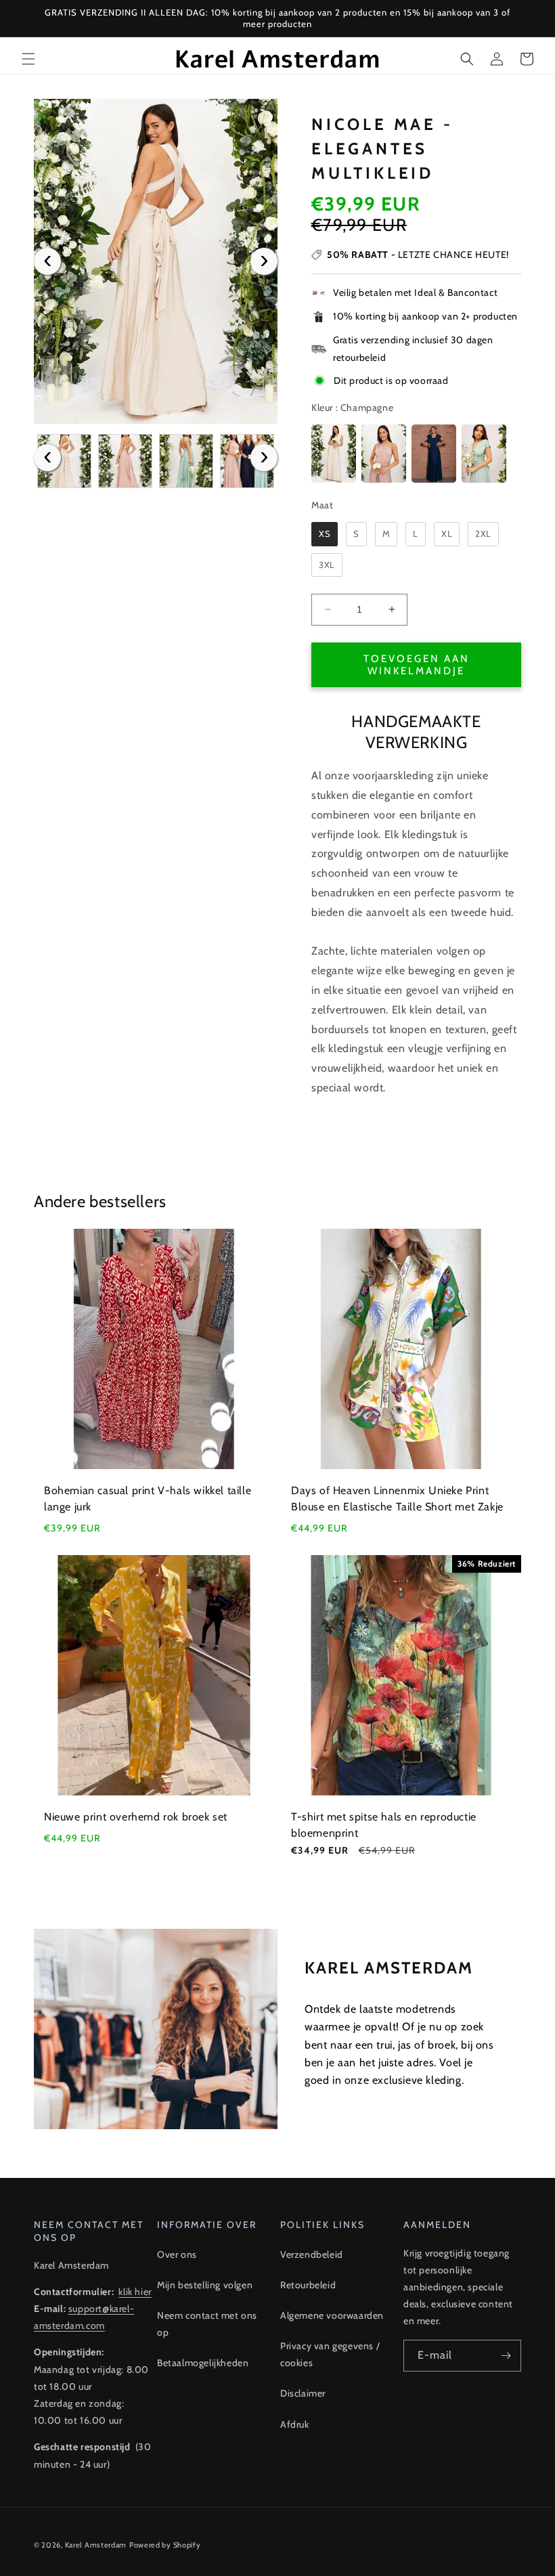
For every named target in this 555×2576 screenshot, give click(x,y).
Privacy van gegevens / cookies (330, 2354)
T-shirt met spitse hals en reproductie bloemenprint (384, 1825)
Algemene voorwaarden (332, 2315)
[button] (28, 59)
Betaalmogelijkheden (203, 2363)
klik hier (135, 2292)
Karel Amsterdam (96, 2545)
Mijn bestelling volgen (205, 2285)
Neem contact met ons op (207, 2324)
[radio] (334, 454)
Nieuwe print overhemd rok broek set (136, 1817)
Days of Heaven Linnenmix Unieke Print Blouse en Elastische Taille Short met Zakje (397, 1499)
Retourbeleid (308, 2285)
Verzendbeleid (312, 2254)
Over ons (177, 2254)
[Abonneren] (506, 2356)
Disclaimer (303, 2393)
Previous (47, 261)
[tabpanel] (156, 261)
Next (264, 261)
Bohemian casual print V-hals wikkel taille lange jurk (148, 1499)
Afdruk (295, 2424)
